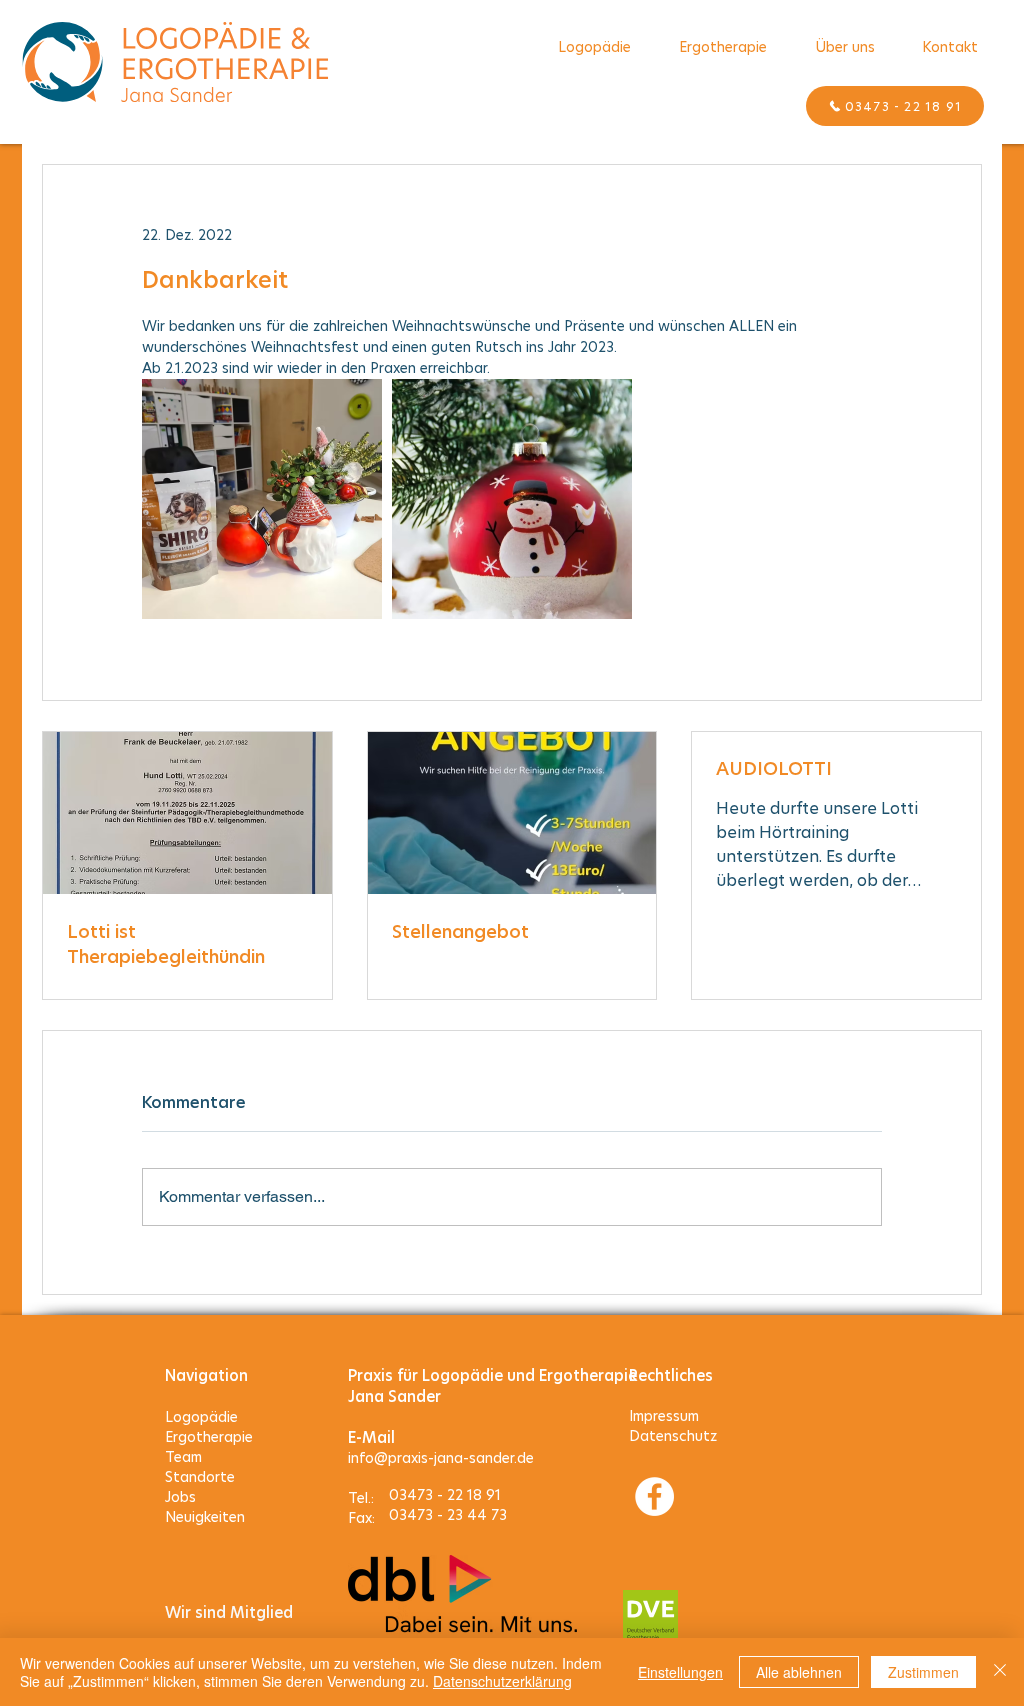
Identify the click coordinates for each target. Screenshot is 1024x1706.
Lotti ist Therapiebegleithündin (166, 944)
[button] (844, 47)
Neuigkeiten (205, 1517)
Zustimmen (923, 1672)
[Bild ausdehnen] (262, 499)
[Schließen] (1000, 1672)
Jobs (180, 1497)
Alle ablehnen (799, 1672)
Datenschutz (673, 1436)
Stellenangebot (460, 931)
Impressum (664, 1416)
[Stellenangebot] (512, 813)
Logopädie (201, 1417)
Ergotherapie (209, 1437)
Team (183, 1457)
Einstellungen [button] (680, 1672)
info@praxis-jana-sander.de (441, 1458)
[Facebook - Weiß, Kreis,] (654, 1496)
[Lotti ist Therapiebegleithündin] (187, 813)
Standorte (200, 1477)
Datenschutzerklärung (502, 1681)
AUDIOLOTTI (774, 768)
